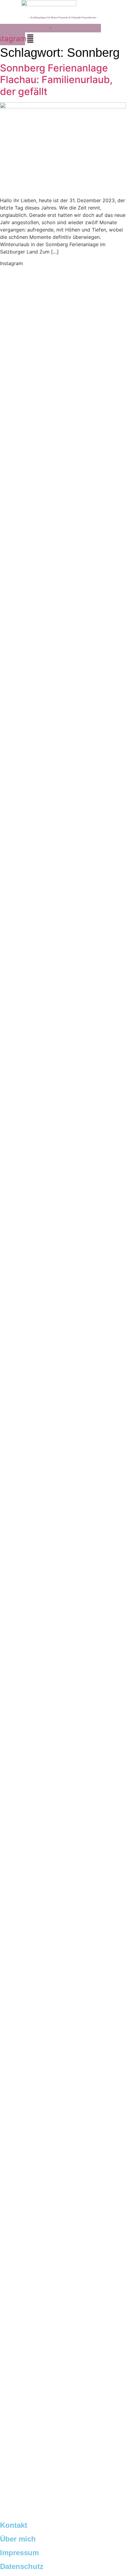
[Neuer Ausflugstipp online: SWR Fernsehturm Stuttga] (63, 420)
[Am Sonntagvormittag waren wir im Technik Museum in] (63, 989)
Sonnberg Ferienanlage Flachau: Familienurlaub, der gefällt (56, 80)
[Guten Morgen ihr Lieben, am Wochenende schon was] (63, 1419)
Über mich (18, 2539)
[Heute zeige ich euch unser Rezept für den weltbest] (63, 2414)
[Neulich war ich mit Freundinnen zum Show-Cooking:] (63, 730)
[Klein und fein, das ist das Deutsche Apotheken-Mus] (63, 1623)
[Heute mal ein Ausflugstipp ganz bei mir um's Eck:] (63, 2213)
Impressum (19, 2553)
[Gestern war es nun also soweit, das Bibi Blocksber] (63, 1200)
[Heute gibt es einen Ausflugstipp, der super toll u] (63, 2016)
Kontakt (14, 2525)
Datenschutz (22, 2566)
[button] (50, 28)
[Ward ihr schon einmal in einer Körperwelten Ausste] (63, 1823)
